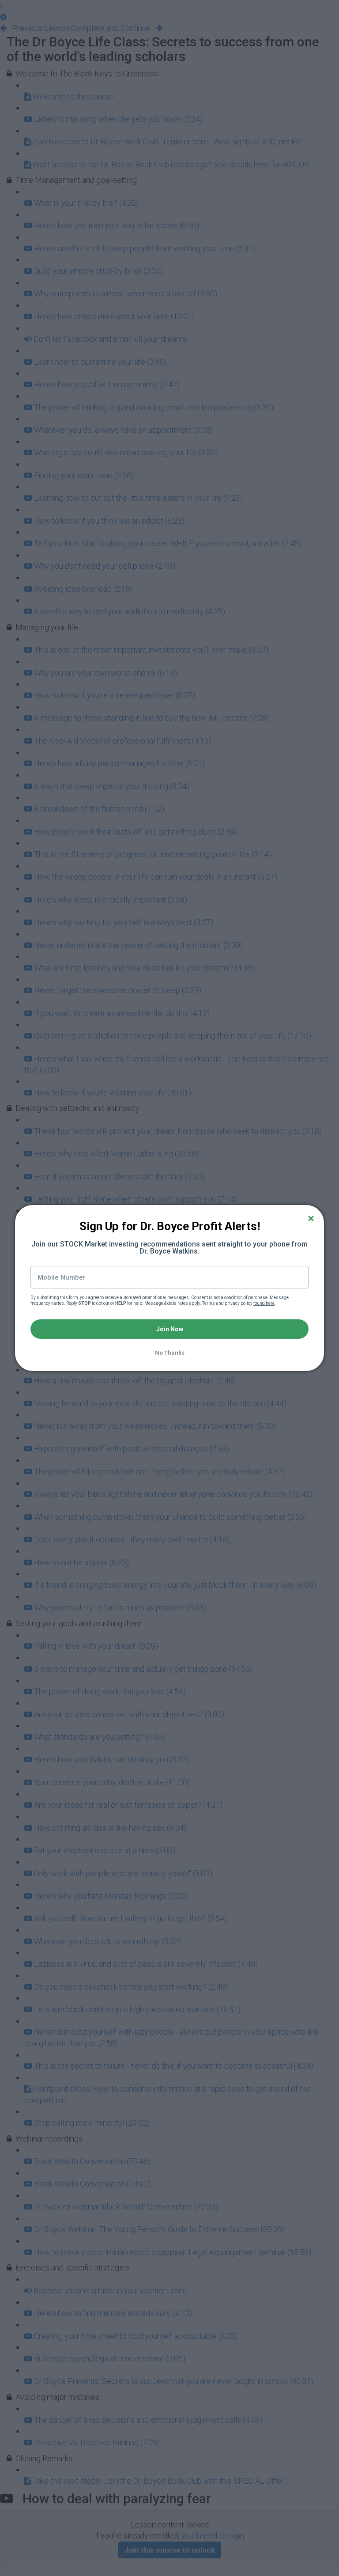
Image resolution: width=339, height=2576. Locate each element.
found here (264, 1303)
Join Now (170, 1329)
